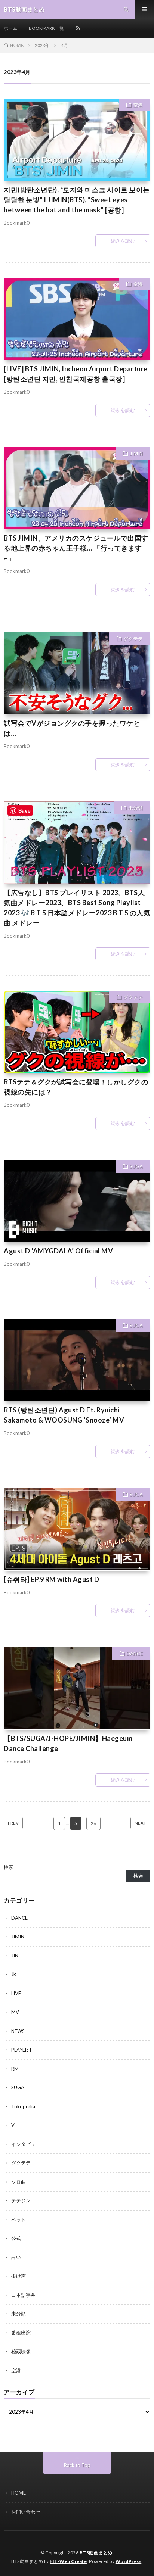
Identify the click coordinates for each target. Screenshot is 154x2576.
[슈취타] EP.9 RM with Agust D (51, 1579)
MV (15, 2012)
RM (15, 2069)
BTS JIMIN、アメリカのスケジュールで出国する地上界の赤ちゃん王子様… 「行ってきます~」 (76, 548)
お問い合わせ (26, 2512)
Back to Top (77, 2465)
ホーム (10, 28)
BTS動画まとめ (96, 2553)
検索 (9, 1867)
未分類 (135, 808)
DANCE (135, 1654)
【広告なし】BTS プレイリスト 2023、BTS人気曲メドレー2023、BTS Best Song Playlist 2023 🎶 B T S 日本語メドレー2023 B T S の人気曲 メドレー (77, 908)
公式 (16, 2238)
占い (16, 2257)
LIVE (16, 1993)
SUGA (136, 1166)
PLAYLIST (22, 2050)
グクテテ (133, 639)
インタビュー (26, 2144)
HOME (19, 2493)
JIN (15, 1956)
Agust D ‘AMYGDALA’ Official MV (58, 1251)
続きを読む (123, 241)
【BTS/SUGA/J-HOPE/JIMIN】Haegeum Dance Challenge (68, 1743)
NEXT (140, 1823)
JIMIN (136, 454)
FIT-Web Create (68, 2561)
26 (93, 1823)
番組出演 (21, 2333)
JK (14, 1974)
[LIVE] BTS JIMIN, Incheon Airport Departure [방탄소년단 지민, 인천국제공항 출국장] (76, 374)
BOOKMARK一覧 (46, 28)
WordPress (129, 2561)
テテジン (21, 2200)
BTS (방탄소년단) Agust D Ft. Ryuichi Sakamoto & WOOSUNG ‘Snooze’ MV (64, 1415)
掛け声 (19, 2276)
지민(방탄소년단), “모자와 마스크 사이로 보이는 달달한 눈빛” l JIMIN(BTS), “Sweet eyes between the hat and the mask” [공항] (77, 200)
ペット (19, 2220)
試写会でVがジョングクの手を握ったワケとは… (72, 728)
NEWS (18, 2031)
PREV (13, 1823)
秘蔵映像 (21, 2351)
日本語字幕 (23, 2295)
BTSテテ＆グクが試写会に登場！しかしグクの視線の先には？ (76, 1087)
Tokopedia (23, 2106)
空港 (138, 105)
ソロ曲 (19, 2182)
